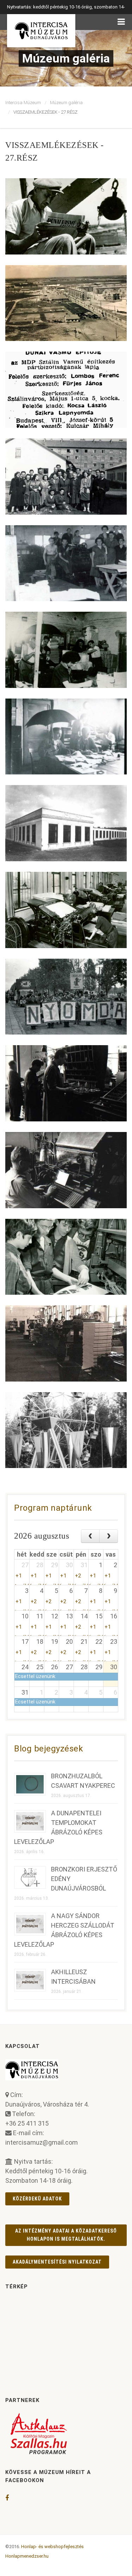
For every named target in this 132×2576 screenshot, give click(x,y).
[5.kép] (66, 563)
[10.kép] (66, 997)
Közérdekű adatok (37, 2199)
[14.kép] (66, 1343)
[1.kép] (66, 216)
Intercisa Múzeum (23, 103)
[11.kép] (66, 1083)
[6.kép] (66, 650)
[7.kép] (66, 737)
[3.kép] (66, 390)
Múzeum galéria (66, 103)
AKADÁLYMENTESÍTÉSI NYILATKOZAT (57, 2262)
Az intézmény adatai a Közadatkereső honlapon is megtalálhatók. (66, 2235)
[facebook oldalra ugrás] (7, 2498)
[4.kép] (66, 477)
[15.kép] (66, 1430)
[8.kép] (66, 823)
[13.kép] (66, 1257)
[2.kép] (66, 303)
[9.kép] (66, 910)
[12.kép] (66, 1170)
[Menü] (121, 22)
